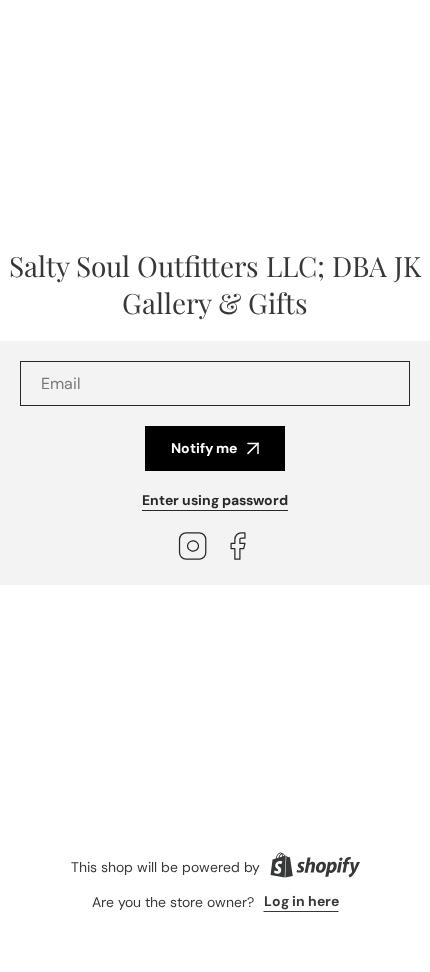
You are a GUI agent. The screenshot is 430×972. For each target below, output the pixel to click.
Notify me (204, 448)
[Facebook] (238, 548)
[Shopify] (315, 867)
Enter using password (215, 500)
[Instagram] (193, 548)
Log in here (301, 901)
